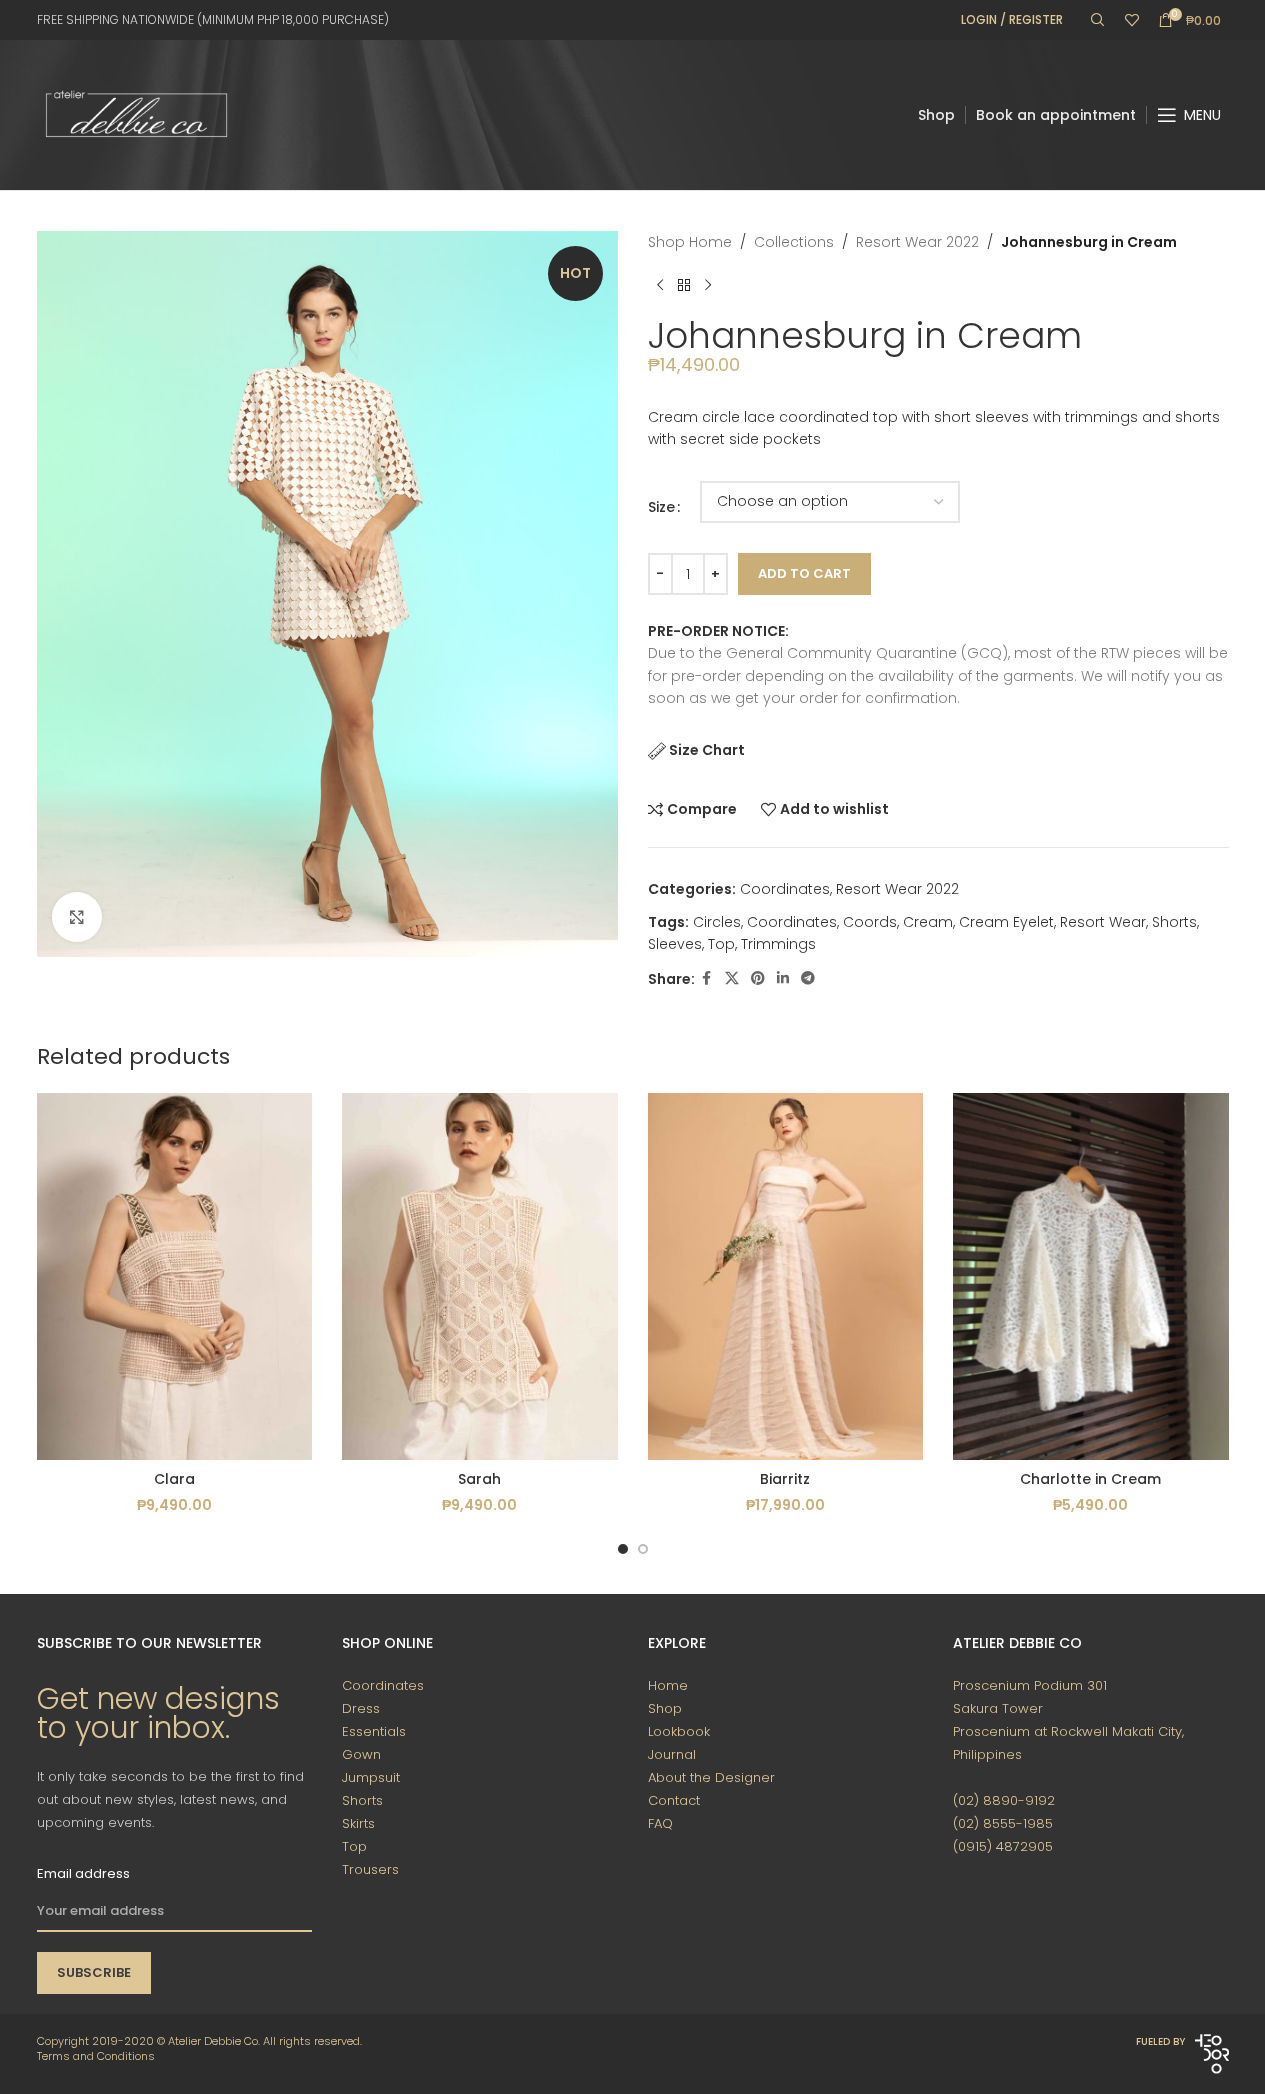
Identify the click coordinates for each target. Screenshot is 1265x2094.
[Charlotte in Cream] (1091, 1276)
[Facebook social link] (707, 978)
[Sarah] (480, 1276)
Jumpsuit (371, 1777)
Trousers (370, 1869)
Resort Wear (1103, 922)
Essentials (374, 1731)
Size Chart (707, 750)
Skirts (358, 1823)
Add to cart (804, 573)
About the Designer (711, 1777)
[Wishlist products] (1132, 20)
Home (668, 1685)
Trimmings (778, 944)
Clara (174, 1479)
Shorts (1174, 922)
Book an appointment (1056, 115)
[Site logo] (137, 114)
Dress (361, 1708)
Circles (717, 922)
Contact (674, 1800)
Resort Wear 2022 (917, 242)
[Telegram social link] (808, 978)
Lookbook (679, 1731)
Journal (672, 1754)
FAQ (660, 1823)
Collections (794, 242)
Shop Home (690, 242)
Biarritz (785, 1479)
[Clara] (175, 1276)
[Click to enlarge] (77, 917)
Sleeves (675, 944)
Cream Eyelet (1006, 922)
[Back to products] (684, 285)
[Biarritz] (786, 1276)
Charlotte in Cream (1090, 1479)
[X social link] (732, 978)
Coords (870, 922)
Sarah (479, 1479)
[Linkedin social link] (783, 978)
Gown (361, 1754)
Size (661, 507)
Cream (928, 922)
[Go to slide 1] (623, 1549)
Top (721, 944)
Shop (936, 115)
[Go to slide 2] (643, 1549)
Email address (83, 1873)
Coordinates (785, 889)
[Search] (1098, 20)
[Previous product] (660, 285)
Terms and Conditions (96, 2056)
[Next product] (708, 285)
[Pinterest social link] (758, 978)
